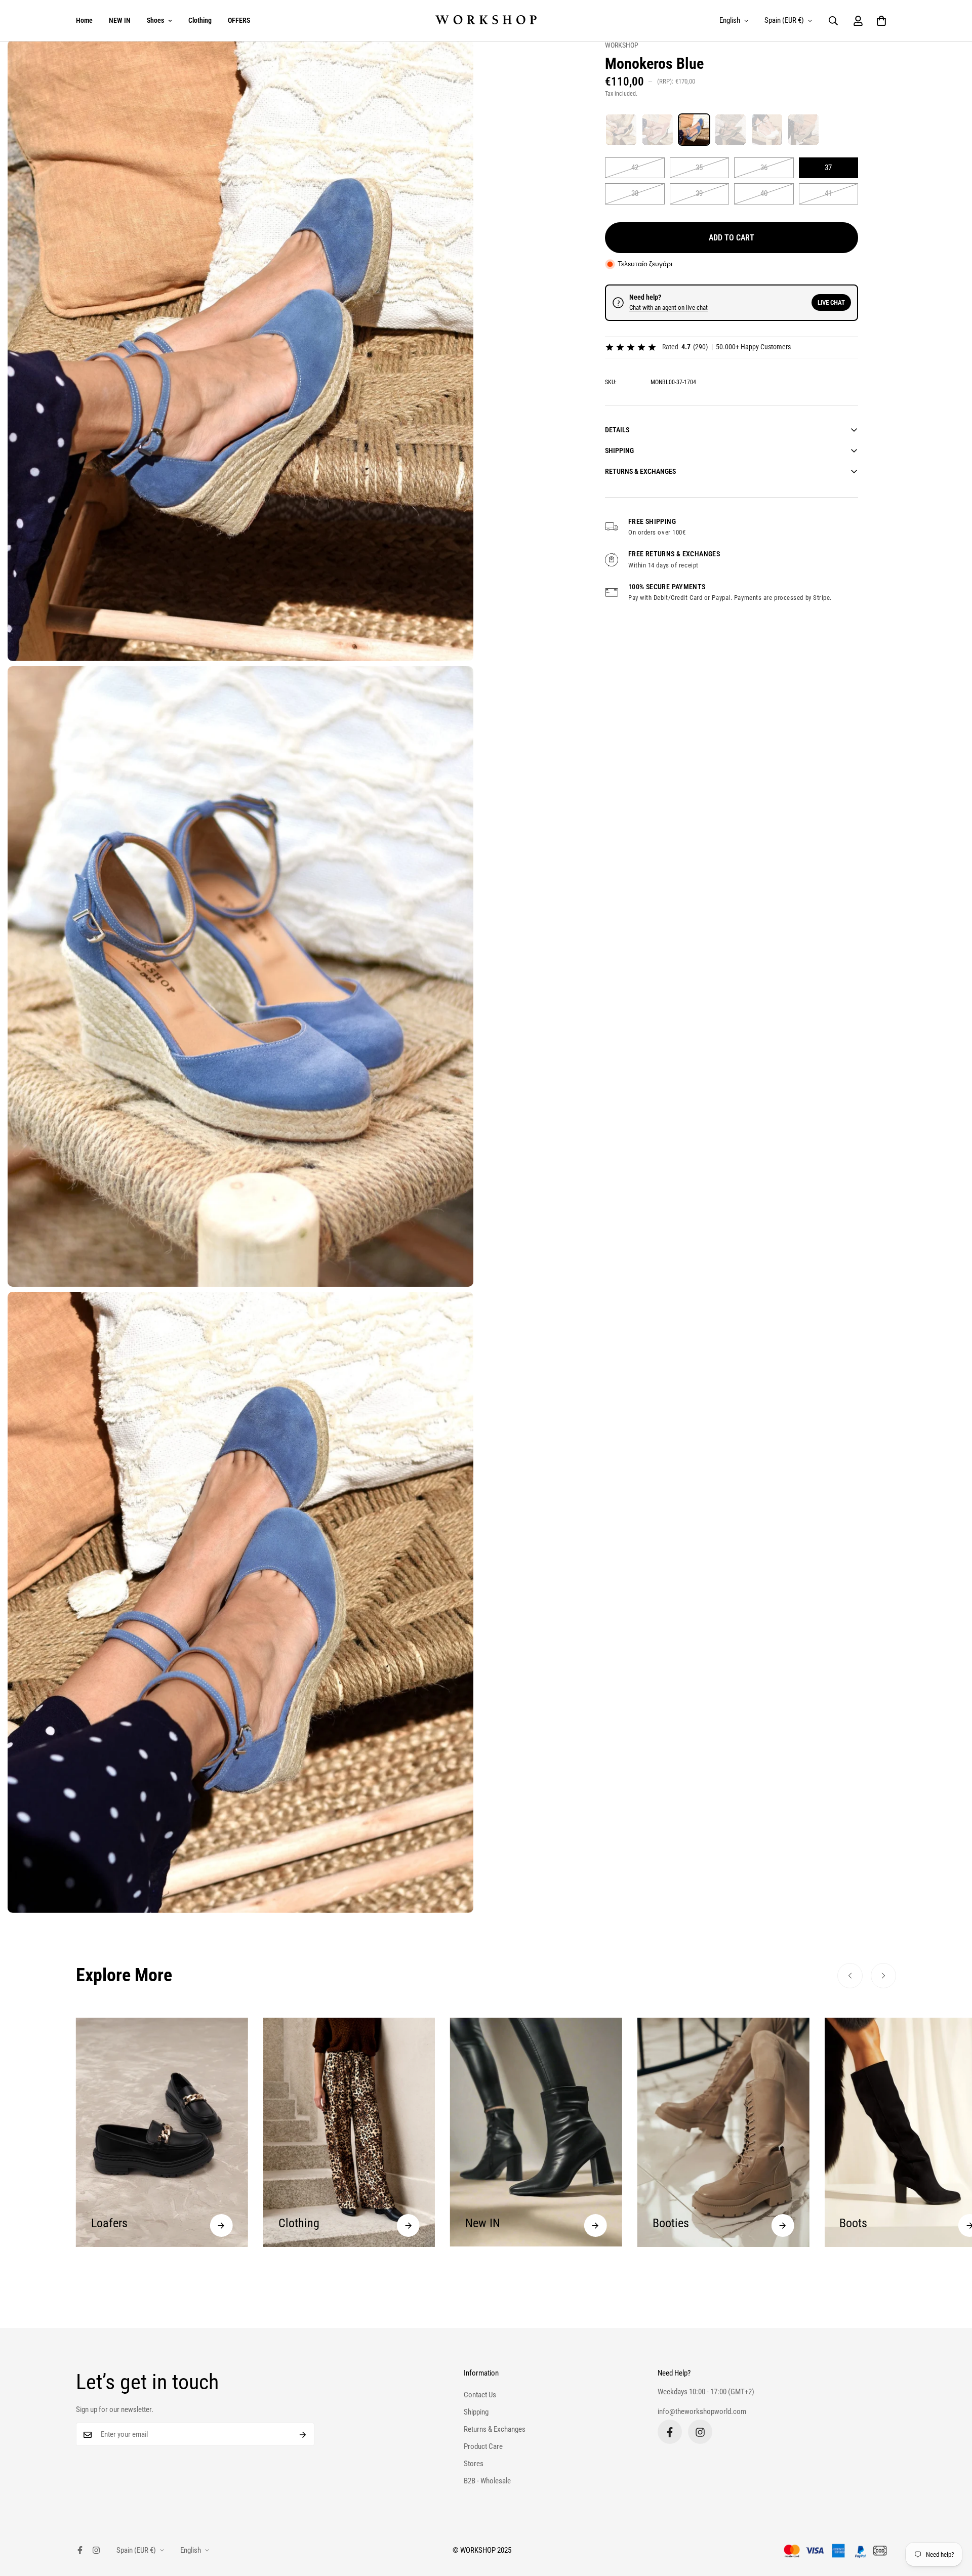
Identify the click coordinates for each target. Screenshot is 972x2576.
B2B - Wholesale (487, 2481)
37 (828, 168)
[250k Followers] (670, 2432)
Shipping (476, 2413)
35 (699, 168)
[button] (881, 21)
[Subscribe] (303, 2435)
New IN (296, 2223)
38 (635, 193)
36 (764, 168)
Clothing (200, 20)
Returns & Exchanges (495, 2430)
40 (764, 193)
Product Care (483, 2447)
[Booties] (596, 2225)
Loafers (858, 2223)
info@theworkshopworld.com (702, 2411)
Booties (483, 2223)
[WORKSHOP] (486, 21)
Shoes (155, 20)
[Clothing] (221, 2225)
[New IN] (408, 2225)
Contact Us (480, 2395)
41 (828, 193)
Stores (474, 2464)
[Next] (883, 1976)
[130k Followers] (700, 2432)
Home (84, 20)
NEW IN (120, 20)
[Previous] (850, 1976)
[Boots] (782, 2225)
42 (635, 168)
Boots (666, 2223)
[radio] (621, 130)
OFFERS (239, 20)
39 (699, 193)
